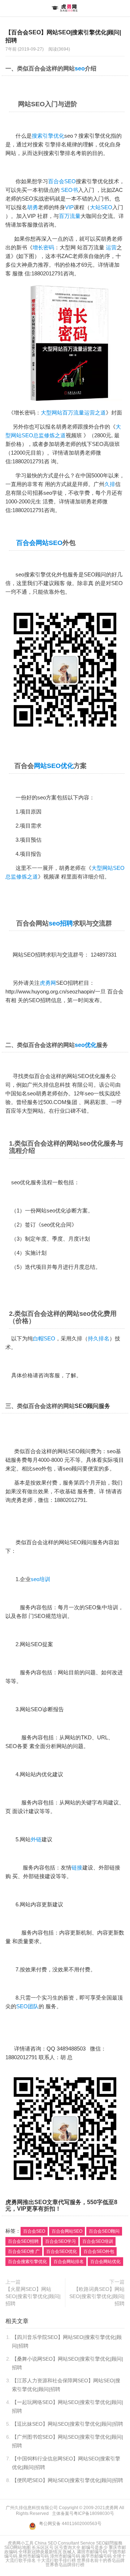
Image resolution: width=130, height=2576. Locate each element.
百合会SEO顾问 (104, 2231)
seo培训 (40, 1579)
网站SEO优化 (54, 766)
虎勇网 (65, 8)
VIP (69, 207)
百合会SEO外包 (99, 2251)
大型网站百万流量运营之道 (73, 413)
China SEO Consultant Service (65, 2543)
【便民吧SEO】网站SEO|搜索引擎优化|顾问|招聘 (68, 2480)
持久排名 (99, 1338)
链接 (77, 1867)
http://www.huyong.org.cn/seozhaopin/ (50, 991)
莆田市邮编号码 (92, 2552)
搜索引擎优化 (48, 136)
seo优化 (86, 1045)
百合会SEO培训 (98, 2241)
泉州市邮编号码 (34, 2556)
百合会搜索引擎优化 (27, 2262)
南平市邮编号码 (96, 2556)
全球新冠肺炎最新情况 (40, 2552)
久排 (110, 484)
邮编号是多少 (95, 2547)
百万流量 (70, 216)
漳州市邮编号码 (65, 2556)
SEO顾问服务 (92, 1406)
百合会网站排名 (69, 2262)
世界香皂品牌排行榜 (65, 2565)
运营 (111, 247)
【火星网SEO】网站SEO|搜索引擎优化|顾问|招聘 (33, 2296)
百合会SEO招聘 (23, 2241)
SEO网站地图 (18, 2547)
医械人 (69, 2552)
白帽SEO (44, 1338)
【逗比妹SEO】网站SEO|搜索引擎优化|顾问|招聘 (68, 2424)
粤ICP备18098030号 (94, 2513)
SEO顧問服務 (109, 2543)
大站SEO (101, 207)
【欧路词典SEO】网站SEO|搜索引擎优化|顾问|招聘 (97, 2296)
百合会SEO (62, 181)
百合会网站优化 (105, 2262)
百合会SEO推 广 (24, 2251)
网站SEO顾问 (74, 1451)
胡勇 (32, 207)
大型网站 (102, 868)
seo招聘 (61, 923)
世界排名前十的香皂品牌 (101, 2560)
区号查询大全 (68, 2547)
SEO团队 (27, 2006)
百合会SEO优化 (62, 2251)
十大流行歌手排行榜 (56, 2560)
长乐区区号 (43, 2547)
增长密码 (43, 247)
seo (80, 68)
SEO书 (70, 190)
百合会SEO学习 (60, 2241)
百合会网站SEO (39, 543)
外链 (36, 1839)
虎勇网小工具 (21, 2543)
